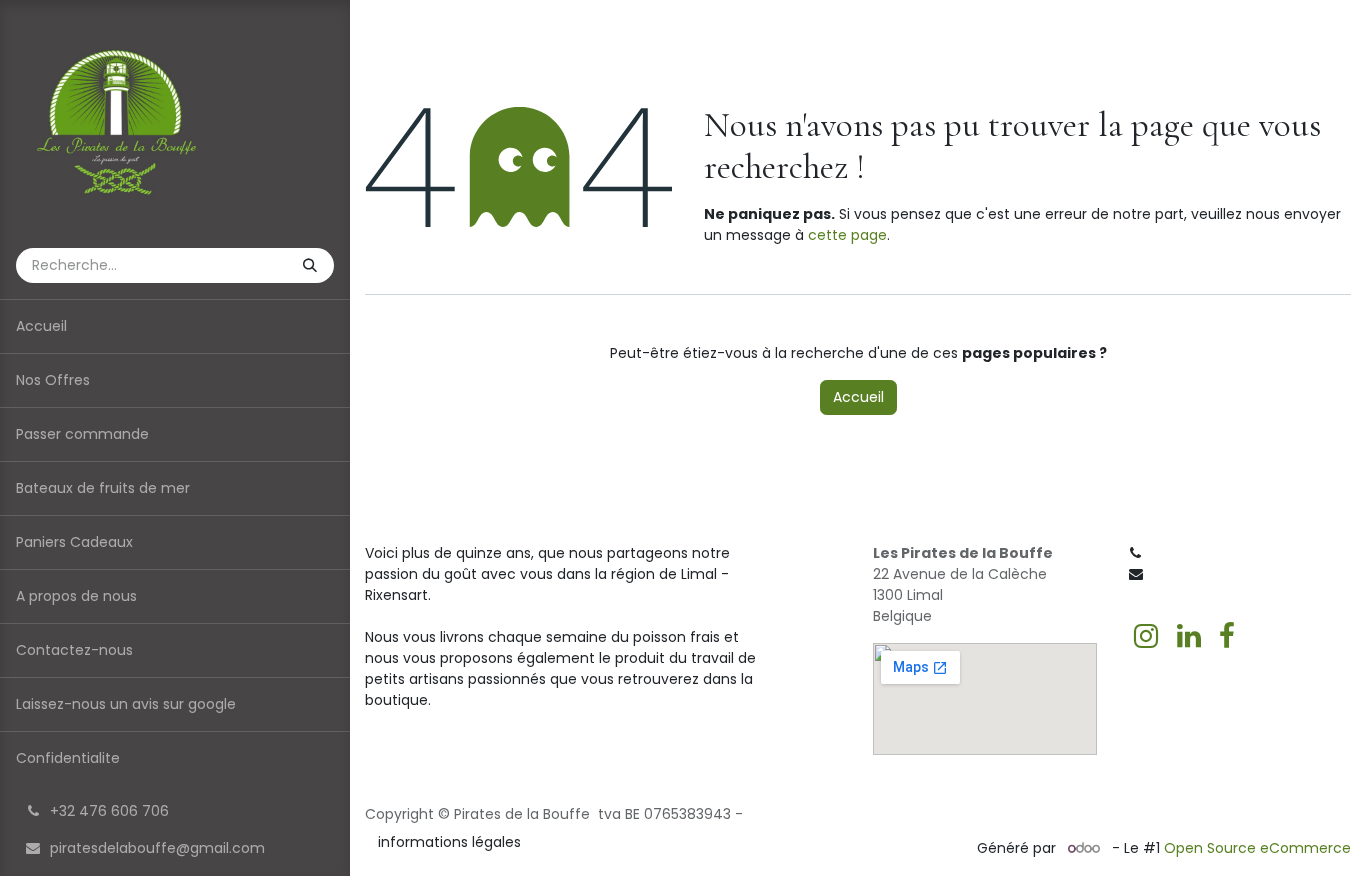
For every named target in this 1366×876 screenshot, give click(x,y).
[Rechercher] (312, 265)
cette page (847, 235)
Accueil (858, 397)
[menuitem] (175, 326)
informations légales (449, 842)
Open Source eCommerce (1257, 848)
